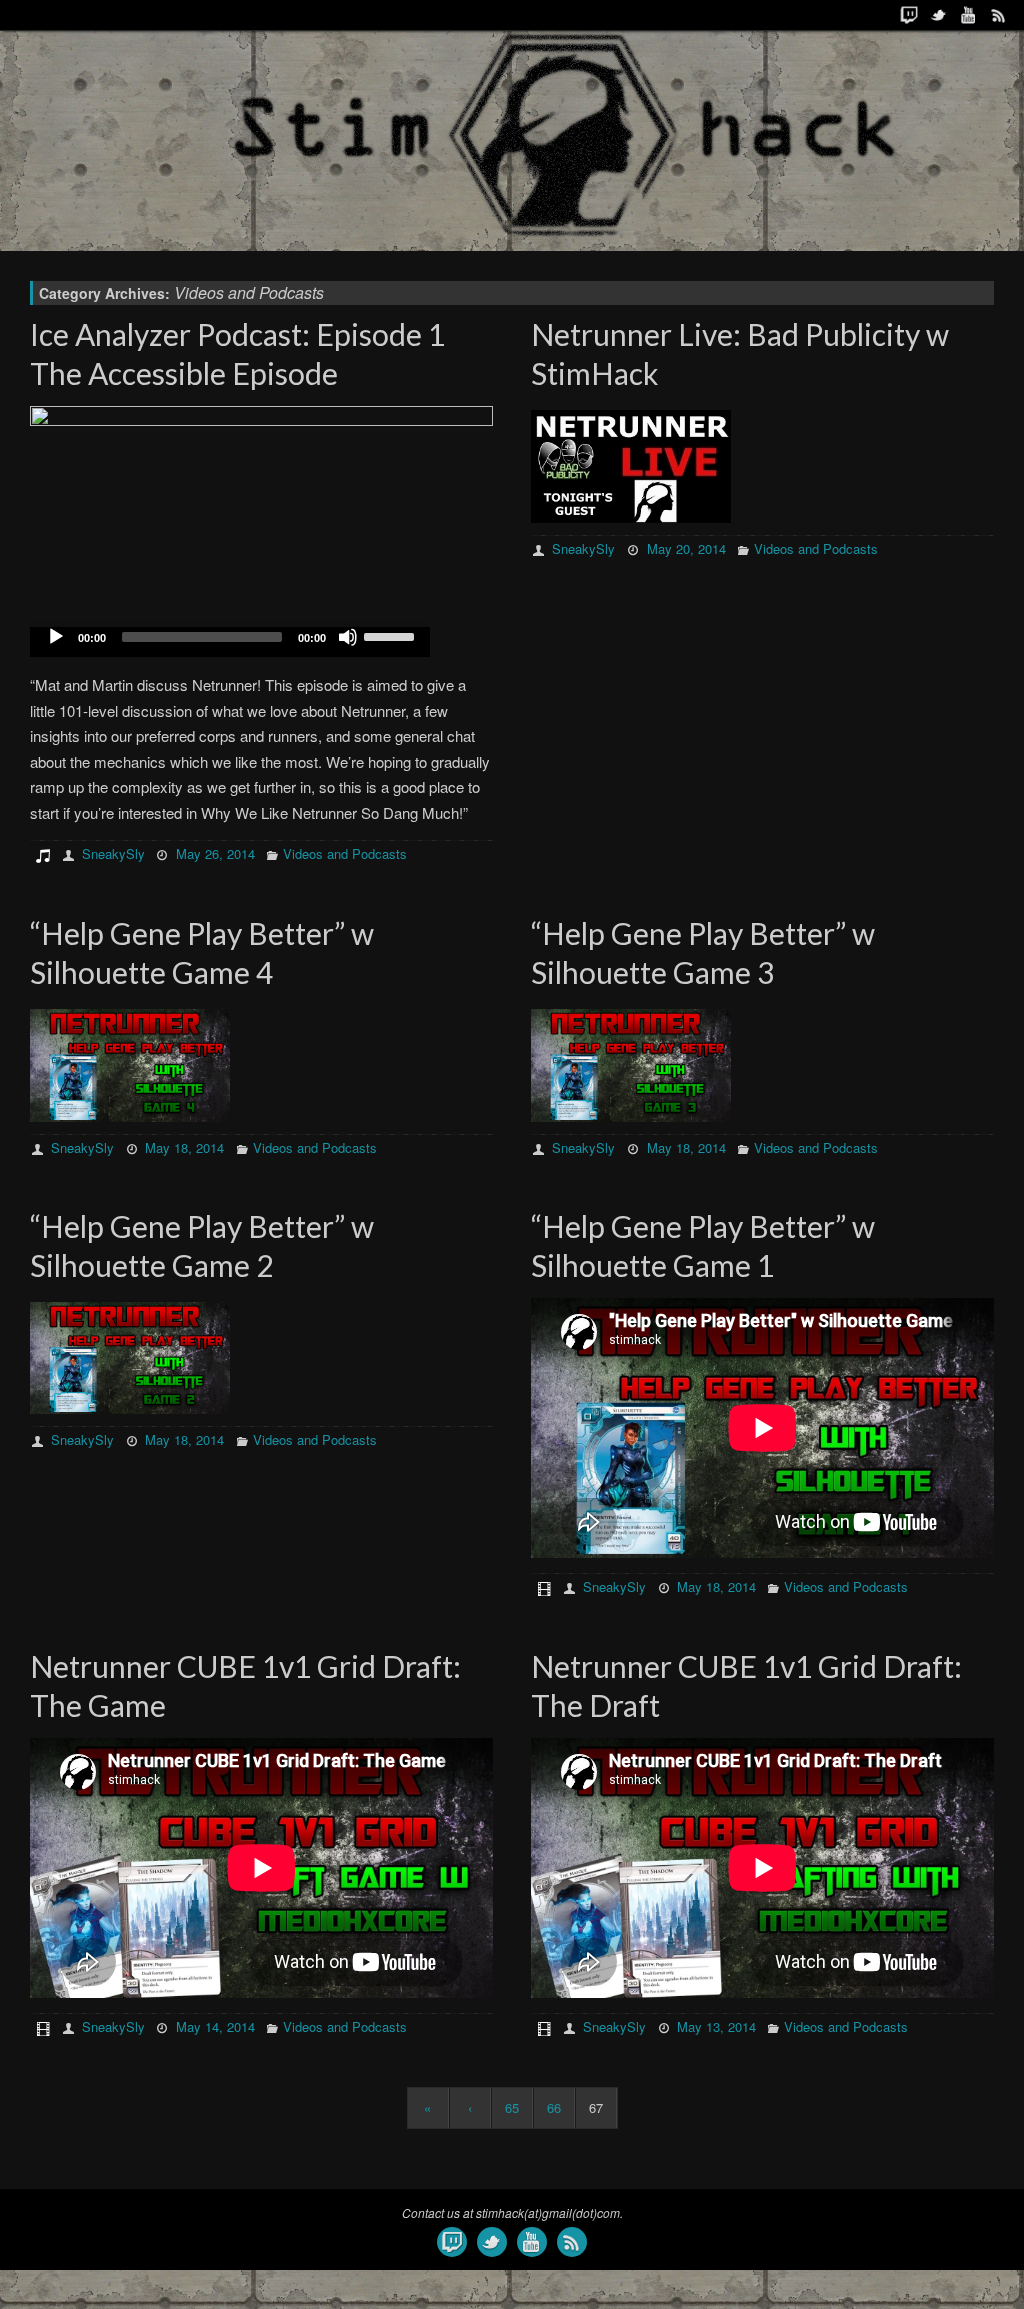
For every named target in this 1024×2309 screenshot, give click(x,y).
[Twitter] (939, 15)
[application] (230, 642)
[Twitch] (909, 15)
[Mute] (348, 637)
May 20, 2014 (686, 548)
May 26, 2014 (215, 853)
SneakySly (113, 853)
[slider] (392, 635)
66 (554, 2107)
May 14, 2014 (215, 2026)
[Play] (56, 637)
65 (512, 2107)
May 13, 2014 (716, 2026)
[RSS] (999, 15)
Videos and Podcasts (345, 853)
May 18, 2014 (184, 1147)
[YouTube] (969, 15)
